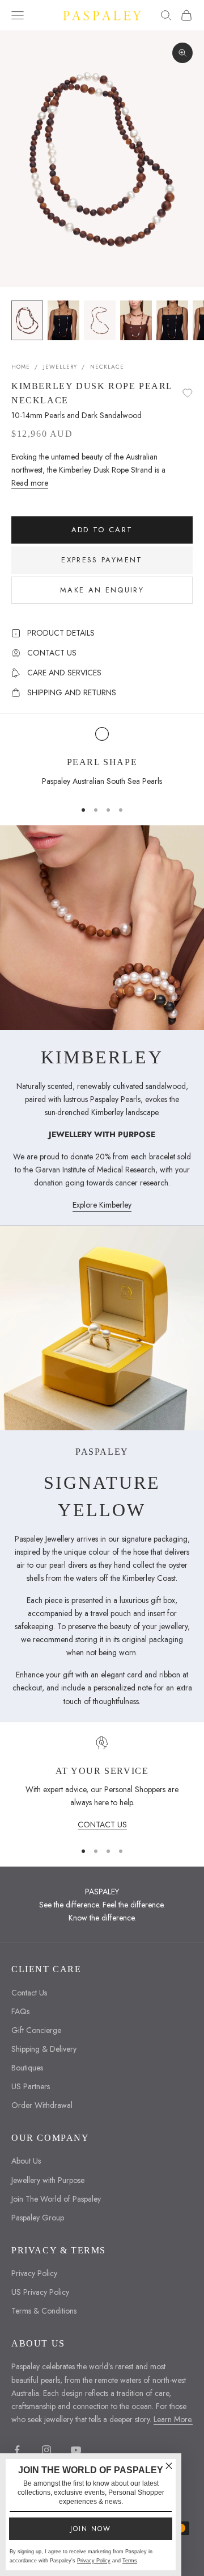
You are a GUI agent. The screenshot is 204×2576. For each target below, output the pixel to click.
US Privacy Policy (40, 2292)
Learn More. (173, 2419)
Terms (130, 2561)
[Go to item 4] (136, 320)
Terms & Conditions (44, 2311)
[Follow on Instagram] (46, 2450)
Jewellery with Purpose (48, 2180)
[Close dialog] (169, 2466)
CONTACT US (102, 1825)
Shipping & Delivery (44, 2049)
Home (21, 367)
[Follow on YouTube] (76, 2450)
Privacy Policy (34, 2273)
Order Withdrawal (42, 2105)
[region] (102, 758)
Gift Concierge (36, 2030)
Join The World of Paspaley (56, 2199)
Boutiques (27, 2068)
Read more (30, 483)
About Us (26, 2161)
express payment (102, 560)
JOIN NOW (91, 2529)
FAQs (20, 2011)
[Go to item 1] (27, 320)
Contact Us (29, 1993)
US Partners (31, 2086)
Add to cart (102, 530)
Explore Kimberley (102, 1205)
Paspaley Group (38, 2218)
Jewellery (60, 367)
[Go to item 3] (100, 320)
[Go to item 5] (172, 320)
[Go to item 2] (63, 320)
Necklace (107, 367)
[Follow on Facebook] (17, 2450)
